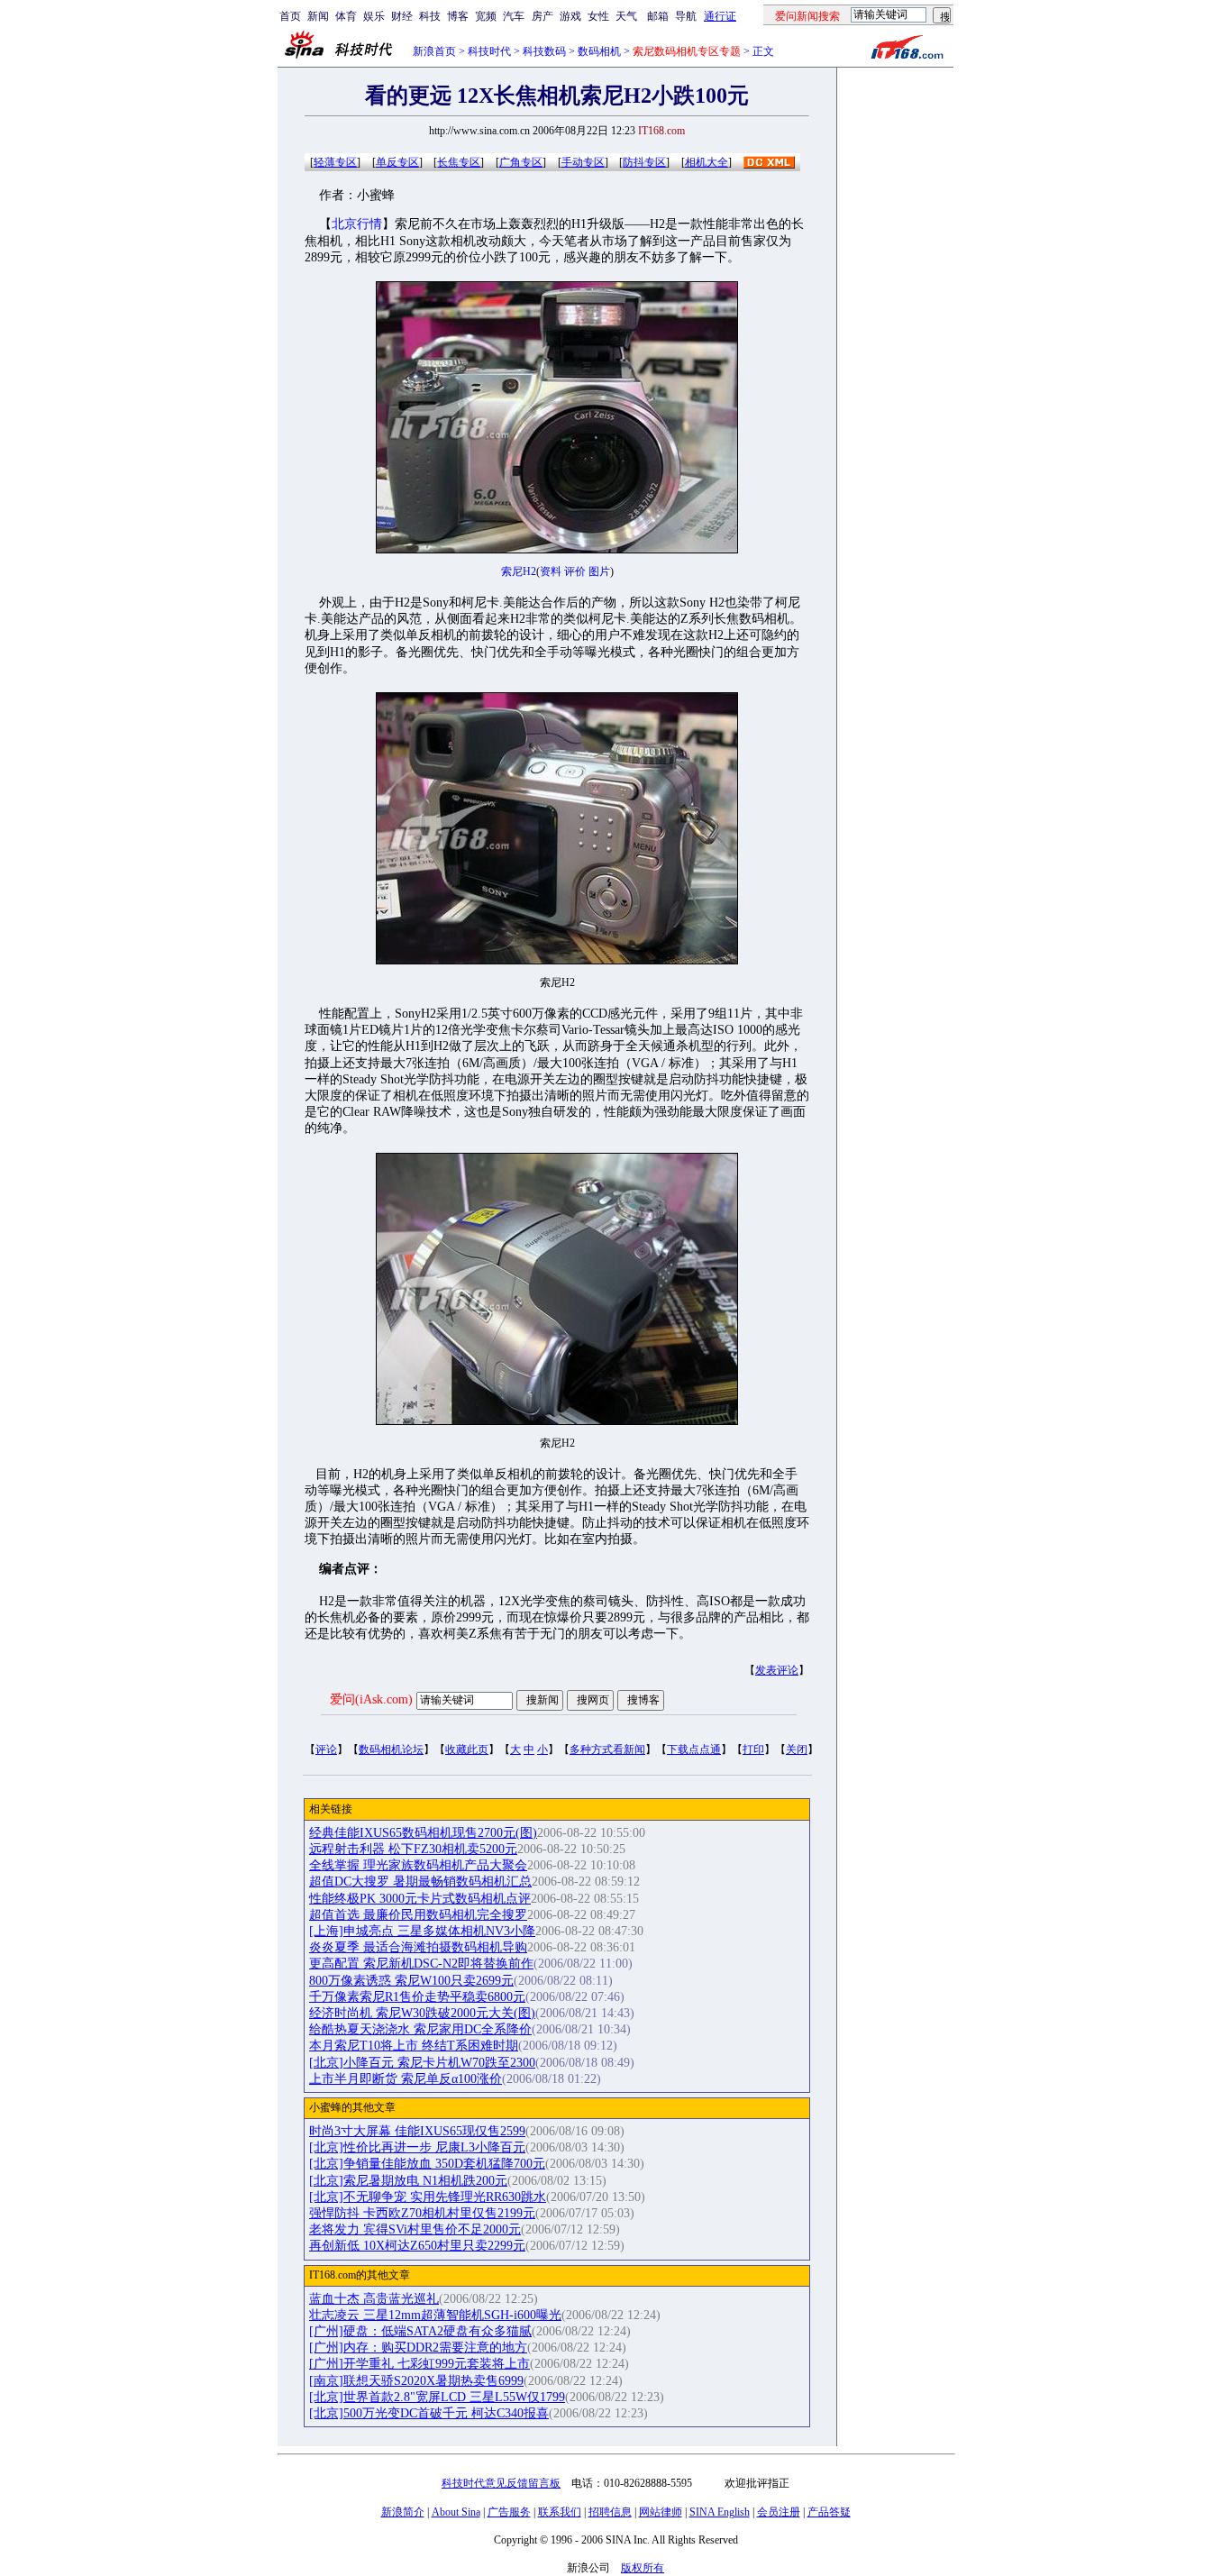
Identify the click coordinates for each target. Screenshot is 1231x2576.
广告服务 (509, 2512)
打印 (753, 1749)
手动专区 (583, 162)
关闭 (797, 1749)
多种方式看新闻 (607, 1749)
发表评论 (777, 1670)
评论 (326, 1749)
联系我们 (560, 2512)
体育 (346, 16)
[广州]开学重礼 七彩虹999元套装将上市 (419, 2364)
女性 (598, 16)
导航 (686, 16)
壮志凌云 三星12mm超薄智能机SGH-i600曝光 (435, 2315)
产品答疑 (829, 2512)
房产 (543, 16)
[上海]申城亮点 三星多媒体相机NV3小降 (422, 1931)
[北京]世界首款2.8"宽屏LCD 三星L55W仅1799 (437, 2397)
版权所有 (643, 2568)
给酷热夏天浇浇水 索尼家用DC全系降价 (420, 2029)
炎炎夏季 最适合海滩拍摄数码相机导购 (418, 1947)
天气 (626, 16)
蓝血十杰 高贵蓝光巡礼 (374, 2299)
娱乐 (374, 16)
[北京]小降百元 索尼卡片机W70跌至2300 (422, 2063)
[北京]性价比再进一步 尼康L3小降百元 (417, 2147)
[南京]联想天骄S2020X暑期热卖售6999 (416, 2381)
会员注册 (779, 2512)
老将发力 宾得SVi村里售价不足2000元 (415, 2229)
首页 (290, 16)
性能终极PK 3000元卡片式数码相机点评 (420, 1899)
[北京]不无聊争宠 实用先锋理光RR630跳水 (428, 2197)
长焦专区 (459, 162)
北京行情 (357, 224)
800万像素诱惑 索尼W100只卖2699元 (411, 1981)
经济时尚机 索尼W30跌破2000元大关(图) (422, 2013)
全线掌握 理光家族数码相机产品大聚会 (418, 1865)
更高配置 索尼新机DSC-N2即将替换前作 (421, 1964)
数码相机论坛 (391, 1749)
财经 (402, 16)
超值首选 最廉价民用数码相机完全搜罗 (418, 1915)
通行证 (720, 16)
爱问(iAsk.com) (371, 1699)
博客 (458, 16)
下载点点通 (694, 1749)
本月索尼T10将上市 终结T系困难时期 (414, 2046)
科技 (430, 16)
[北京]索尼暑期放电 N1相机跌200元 (408, 2181)
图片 (599, 571)
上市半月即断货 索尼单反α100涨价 (406, 2079)
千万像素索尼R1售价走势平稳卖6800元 (417, 1997)
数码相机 (599, 51)
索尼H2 (519, 571)
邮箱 (658, 16)
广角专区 (521, 162)
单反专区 (397, 162)
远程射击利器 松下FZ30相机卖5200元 (413, 1849)
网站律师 (661, 2512)
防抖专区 (644, 162)
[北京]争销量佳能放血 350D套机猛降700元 (427, 2164)
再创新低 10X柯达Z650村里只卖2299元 (417, 2246)
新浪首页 (434, 51)
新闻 (318, 16)
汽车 (514, 16)
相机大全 (707, 162)
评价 (575, 571)
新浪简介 (403, 2512)
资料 (551, 571)
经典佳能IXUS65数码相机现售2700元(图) (423, 1833)
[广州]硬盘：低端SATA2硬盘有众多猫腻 (420, 2331)
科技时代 (489, 51)
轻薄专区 (335, 162)
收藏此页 (467, 1749)
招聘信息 (610, 2512)
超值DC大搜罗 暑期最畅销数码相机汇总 (420, 1882)
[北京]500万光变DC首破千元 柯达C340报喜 (429, 2413)
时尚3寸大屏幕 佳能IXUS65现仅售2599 (417, 2131)
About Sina (456, 2512)
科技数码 (544, 51)
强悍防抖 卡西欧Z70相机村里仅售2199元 (422, 2213)
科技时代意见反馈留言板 (501, 2483)
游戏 (570, 16)
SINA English (720, 2512)
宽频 (486, 16)
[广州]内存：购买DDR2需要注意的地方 (418, 2348)
